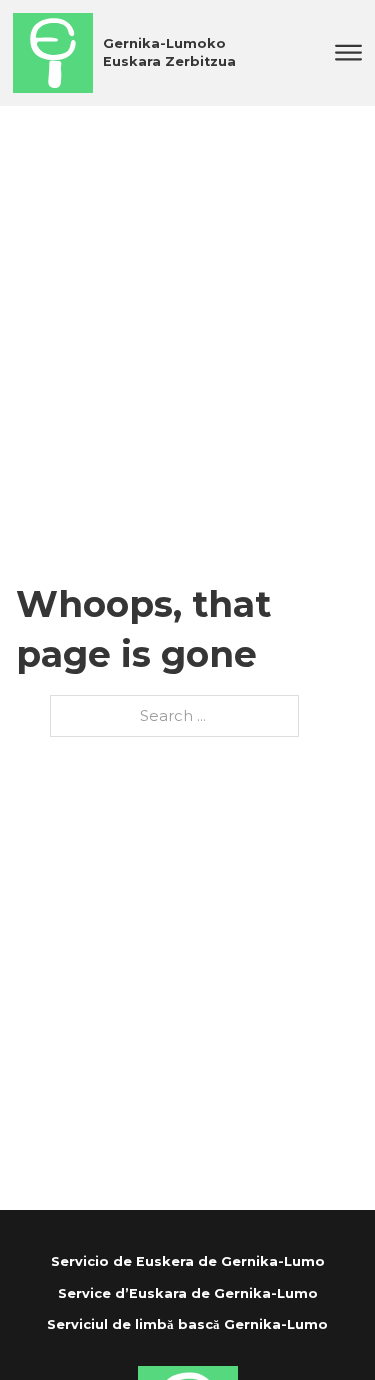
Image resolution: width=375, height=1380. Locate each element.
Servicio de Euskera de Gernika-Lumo (188, 1261)
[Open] (348, 53)
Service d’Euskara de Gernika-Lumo (188, 1293)
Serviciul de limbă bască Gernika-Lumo (187, 1324)
